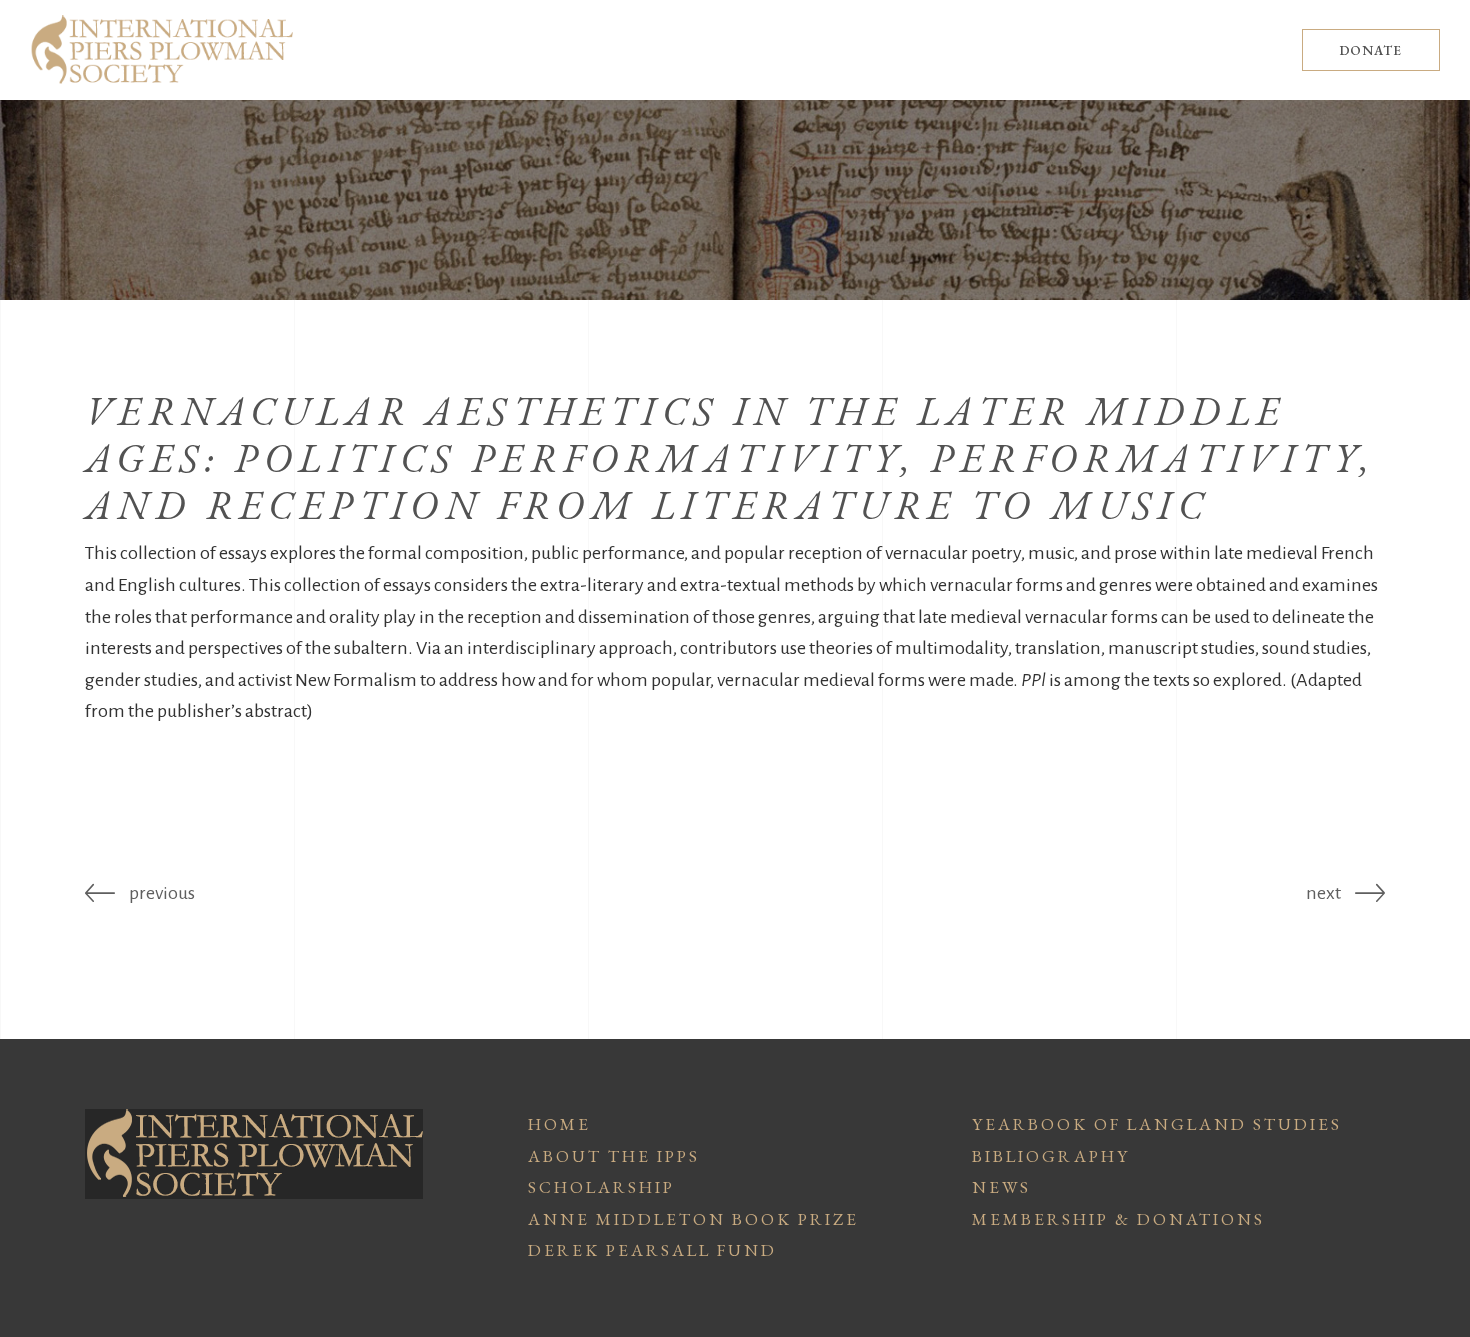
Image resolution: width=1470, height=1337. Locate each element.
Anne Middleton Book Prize (693, 1219)
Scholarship (601, 1187)
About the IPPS (614, 1156)
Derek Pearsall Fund (652, 1250)
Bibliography (1051, 1156)
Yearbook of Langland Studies (1157, 1124)
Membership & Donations (1118, 1219)
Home (559, 1124)
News (1001, 1187)
